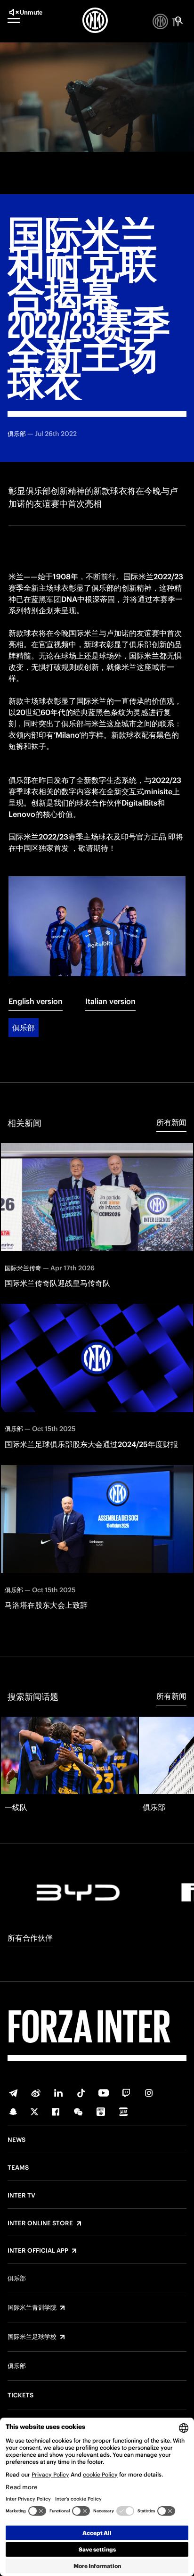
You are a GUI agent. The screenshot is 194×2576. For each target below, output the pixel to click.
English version (36, 1001)
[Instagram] (149, 2093)
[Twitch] (126, 2093)
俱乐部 (24, 1028)
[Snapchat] (13, 2112)
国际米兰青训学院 (32, 2308)
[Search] (179, 20)
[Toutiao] (123, 2112)
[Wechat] (78, 2112)
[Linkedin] (58, 2093)
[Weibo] (36, 2093)
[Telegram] (13, 2093)
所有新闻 (171, 1122)
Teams (18, 2168)
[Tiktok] (81, 2093)
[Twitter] (34, 2112)
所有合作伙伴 (30, 1938)
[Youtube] (104, 2093)
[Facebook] (56, 2112)
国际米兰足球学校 (32, 2337)
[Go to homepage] (95, 20)
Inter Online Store (40, 2223)
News (16, 2140)
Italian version (110, 1001)
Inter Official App (38, 2251)
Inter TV (21, 2196)
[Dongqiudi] (101, 2112)
